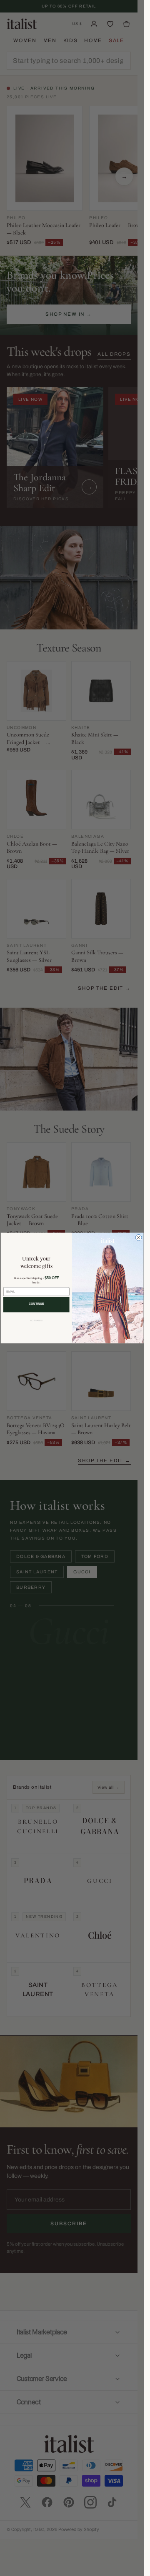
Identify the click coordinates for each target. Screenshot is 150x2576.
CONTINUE (36, 1304)
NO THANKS (36, 1320)
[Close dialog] (139, 1237)
